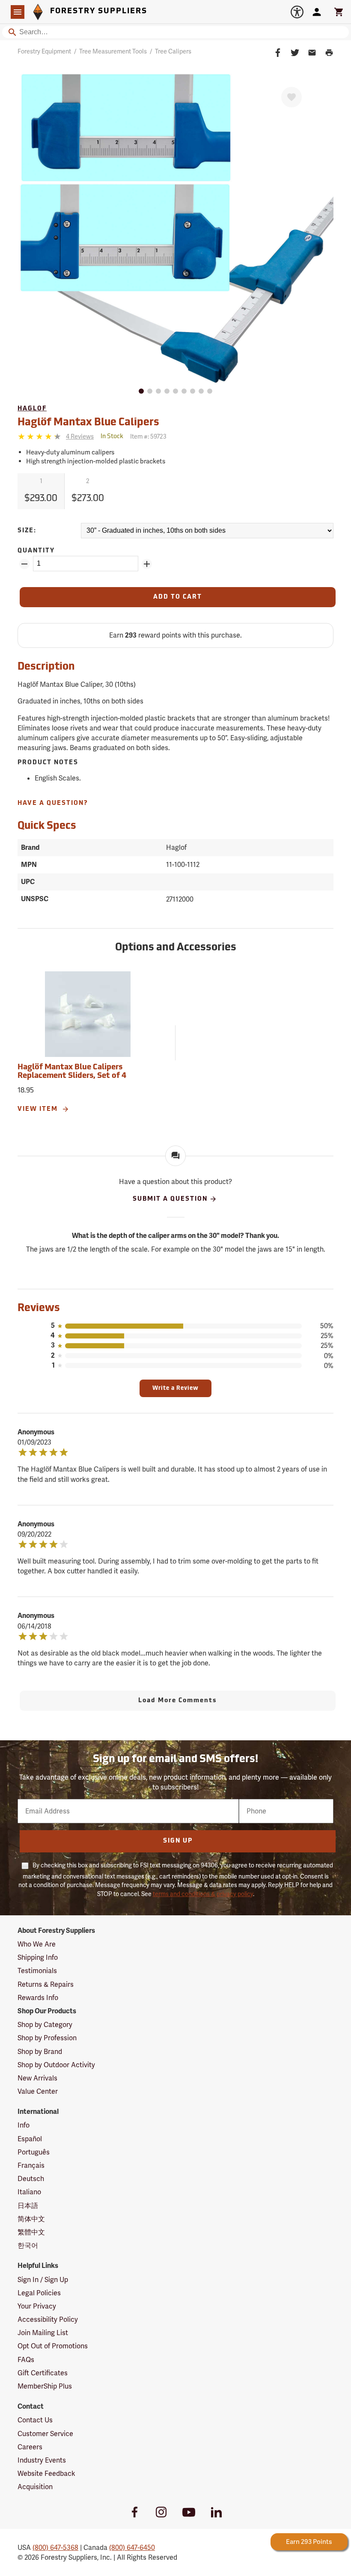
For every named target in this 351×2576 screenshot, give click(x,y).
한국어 (28, 2245)
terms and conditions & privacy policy (203, 1894)
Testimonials (37, 1971)
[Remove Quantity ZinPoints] (24, 564)
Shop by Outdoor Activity (56, 2065)
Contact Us (35, 2420)
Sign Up (178, 1841)
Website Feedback (46, 2474)
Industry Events (42, 2460)
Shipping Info (38, 1957)
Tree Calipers (173, 51)
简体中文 (31, 2219)
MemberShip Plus (45, 2386)
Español (30, 2139)
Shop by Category (45, 2025)
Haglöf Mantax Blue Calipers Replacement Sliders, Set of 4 (72, 1072)
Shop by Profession (47, 2038)
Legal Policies (39, 2293)
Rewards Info (38, 1998)
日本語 (28, 2206)
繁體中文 (31, 2232)
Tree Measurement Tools (113, 51)
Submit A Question (170, 1199)
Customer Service (45, 2434)
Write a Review (175, 1388)
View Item (39, 1109)
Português (34, 2152)
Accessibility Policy (48, 2319)
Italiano (29, 2192)
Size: (27, 531)
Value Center (38, 2091)
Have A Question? (53, 803)
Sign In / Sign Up (43, 2280)
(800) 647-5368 (55, 2548)
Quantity (36, 551)
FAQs (26, 2360)
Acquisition (35, 2487)
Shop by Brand (40, 2052)
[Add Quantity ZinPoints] (147, 564)
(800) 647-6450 (132, 2548)
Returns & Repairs (46, 1984)
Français (31, 2165)
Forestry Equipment (44, 51)
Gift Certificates (43, 2373)
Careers (30, 2447)
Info (24, 2125)
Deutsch (31, 2179)
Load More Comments (178, 1701)
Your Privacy (37, 2306)
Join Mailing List (43, 2333)
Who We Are (37, 1944)
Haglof (32, 409)
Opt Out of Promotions (53, 2346)
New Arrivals (37, 2078)
